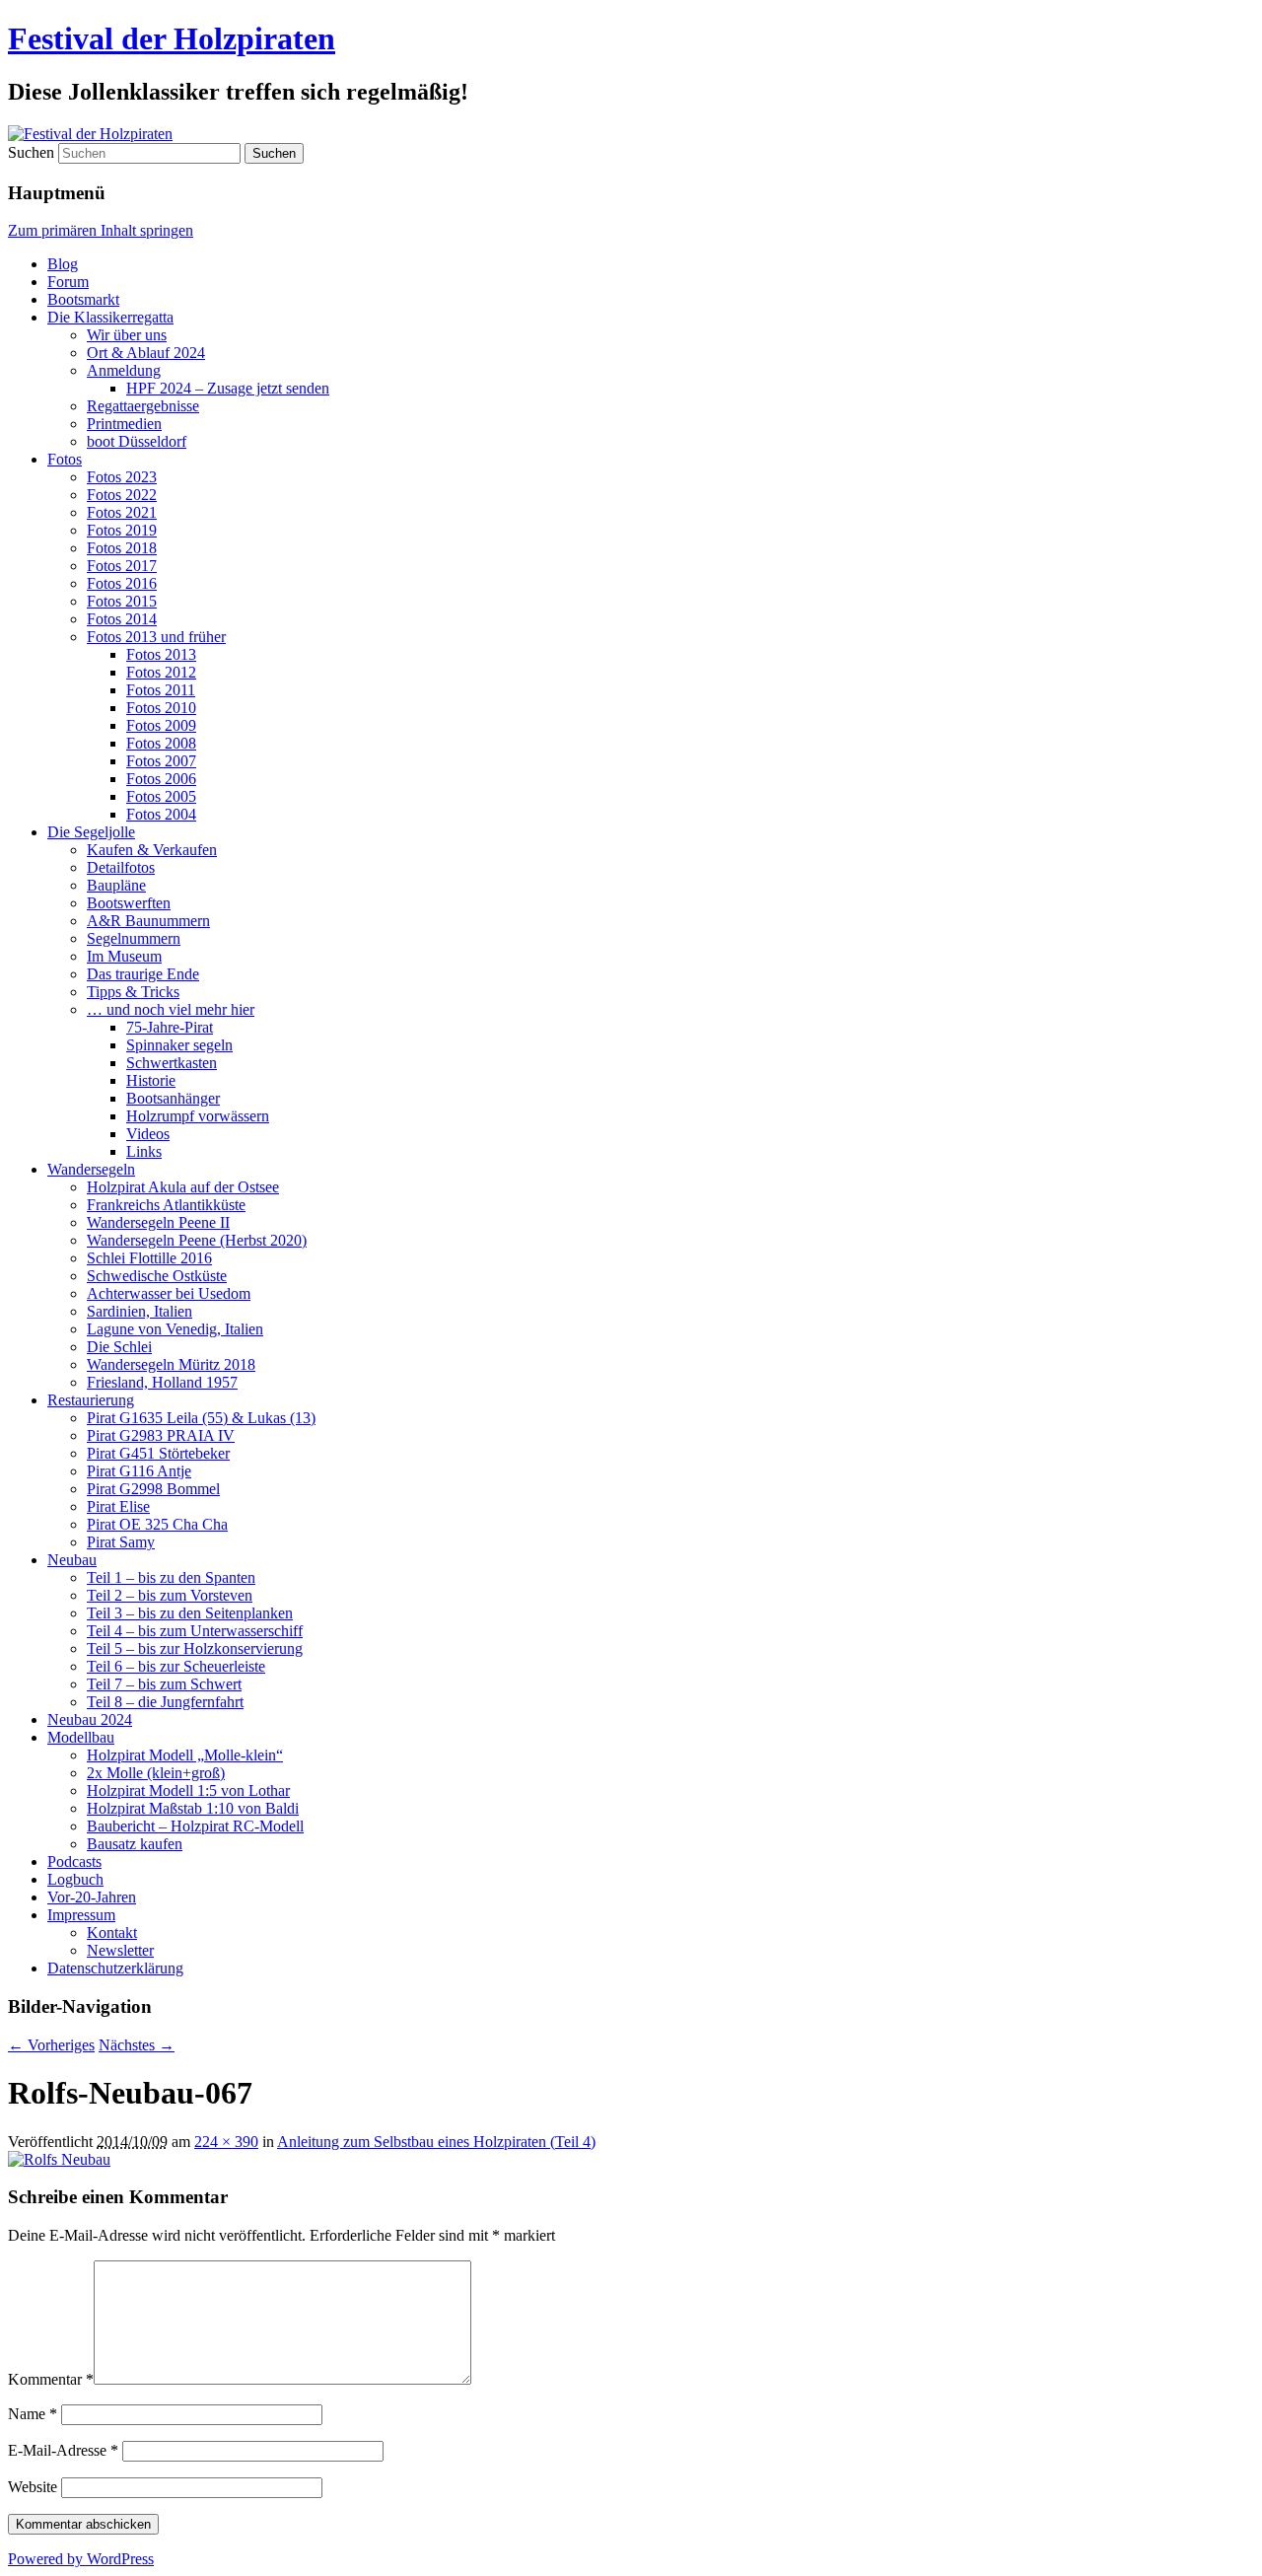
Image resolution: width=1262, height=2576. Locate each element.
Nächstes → (137, 2045)
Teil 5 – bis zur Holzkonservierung (195, 1648)
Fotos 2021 (122, 512)
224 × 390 (226, 2142)
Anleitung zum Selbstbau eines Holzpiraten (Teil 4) (436, 2142)
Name (33, 2414)
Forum (68, 282)
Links (144, 1151)
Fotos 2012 (161, 672)
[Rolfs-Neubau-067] (59, 2159)
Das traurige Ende (143, 974)
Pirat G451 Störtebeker (158, 1453)
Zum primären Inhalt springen (101, 230)
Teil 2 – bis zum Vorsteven (170, 1595)
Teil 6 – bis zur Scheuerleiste (176, 1666)
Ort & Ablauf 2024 (146, 353)
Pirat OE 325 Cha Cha (157, 1524)
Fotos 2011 (161, 690)
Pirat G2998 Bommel (153, 1489)
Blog (63, 264)
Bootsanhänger (173, 1098)
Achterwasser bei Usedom (169, 1293)
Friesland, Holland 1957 (162, 1382)
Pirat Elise (118, 1506)
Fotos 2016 (122, 583)
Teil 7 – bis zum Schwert (164, 1684)
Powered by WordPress (81, 2559)
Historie (151, 1080)
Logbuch (75, 1879)
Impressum (81, 1915)
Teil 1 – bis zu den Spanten (171, 1577)
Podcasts (74, 1861)
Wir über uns (127, 335)
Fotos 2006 (161, 779)
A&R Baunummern (148, 921)
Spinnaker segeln (179, 1045)
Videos (148, 1134)
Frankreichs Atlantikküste (166, 1205)
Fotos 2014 (122, 619)
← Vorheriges (51, 2045)
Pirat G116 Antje (139, 1471)
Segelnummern (134, 938)
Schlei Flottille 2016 (149, 1258)
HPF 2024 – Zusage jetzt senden (228, 388)
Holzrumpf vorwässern (198, 1116)
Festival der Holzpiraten (172, 38)
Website (33, 2487)
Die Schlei (119, 1347)
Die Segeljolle (91, 832)
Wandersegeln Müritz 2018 (171, 1364)
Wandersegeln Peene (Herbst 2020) (197, 1240)
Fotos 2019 (122, 530)
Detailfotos (121, 867)
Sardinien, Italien (140, 1311)
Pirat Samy (121, 1542)
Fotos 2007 (161, 761)
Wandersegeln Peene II (158, 1222)
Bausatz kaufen (135, 1844)
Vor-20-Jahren (92, 1897)
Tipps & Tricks (133, 992)
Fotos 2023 (122, 477)
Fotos (65, 459)
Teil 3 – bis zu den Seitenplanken (190, 1613)
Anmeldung (124, 370)
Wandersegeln (91, 1169)
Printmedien (124, 424)
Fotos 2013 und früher (156, 637)
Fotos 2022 (122, 495)
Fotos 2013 (161, 654)
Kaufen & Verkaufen (152, 850)
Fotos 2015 (122, 601)
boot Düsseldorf (137, 441)
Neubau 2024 (90, 1719)
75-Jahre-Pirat (170, 1027)
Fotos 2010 (161, 708)
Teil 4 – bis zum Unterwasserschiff (195, 1631)
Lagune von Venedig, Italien (175, 1329)
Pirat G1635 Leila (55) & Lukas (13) (201, 1418)
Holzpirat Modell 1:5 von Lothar (188, 1790)
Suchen (31, 152)
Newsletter (120, 1950)
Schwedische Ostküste (157, 1276)
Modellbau (81, 1737)
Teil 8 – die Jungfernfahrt (165, 1702)
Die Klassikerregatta (110, 317)
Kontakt (112, 1932)
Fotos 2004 (161, 814)
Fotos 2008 (161, 743)
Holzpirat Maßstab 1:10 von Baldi (193, 1808)
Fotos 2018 (122, 548)
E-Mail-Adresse (63, 2450)
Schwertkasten (172, 1063)
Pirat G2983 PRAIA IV (161, 1435)
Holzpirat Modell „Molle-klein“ (185, 1755)
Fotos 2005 (161, 796)
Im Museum (124, 956)
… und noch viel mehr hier (171, 1009)
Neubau (72, 1560)
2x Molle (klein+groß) (156, 1773)
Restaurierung (91, 1400)
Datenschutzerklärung (115, 1968)
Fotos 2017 (122, 566)
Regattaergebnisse (143, 406)
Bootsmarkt (83, 299)
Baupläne (116, 885)
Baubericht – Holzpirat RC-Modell (195, 1826)
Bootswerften (129, 903)
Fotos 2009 (161, 725)
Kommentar (51, 2379)
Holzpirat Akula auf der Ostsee (183, 1187)
